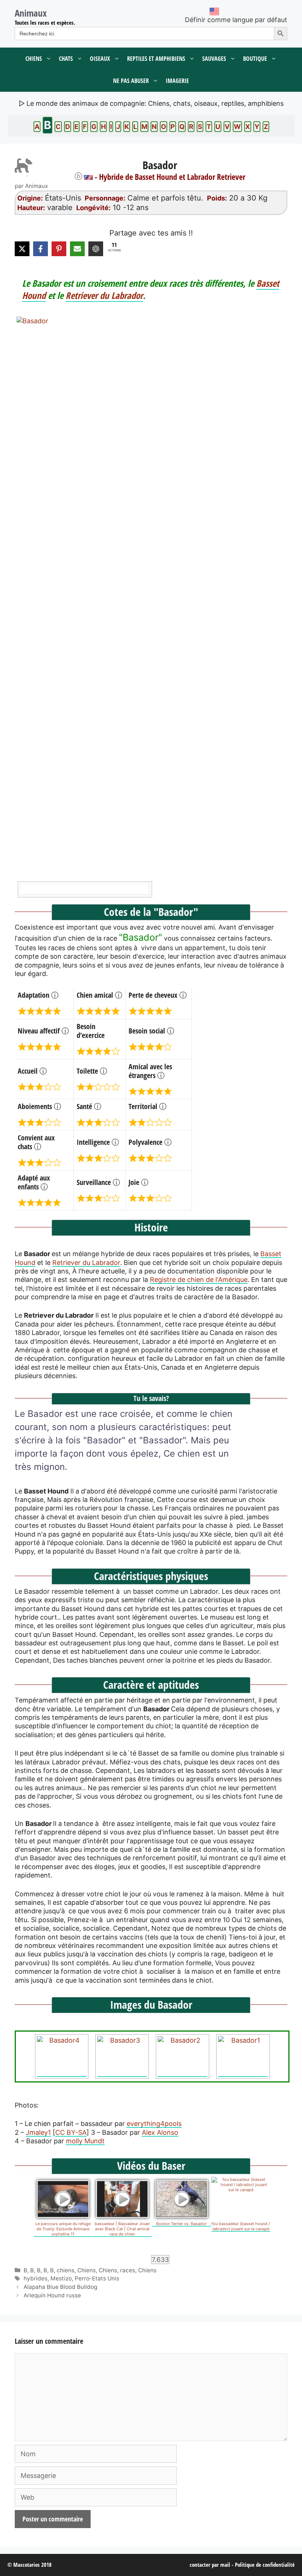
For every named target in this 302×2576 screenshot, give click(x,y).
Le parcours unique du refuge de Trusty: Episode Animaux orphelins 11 (63, 2229)
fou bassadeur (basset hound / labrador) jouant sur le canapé (241, 2226)
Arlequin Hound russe (52, 2295)
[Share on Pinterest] (59, 249)
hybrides (36, 2278)
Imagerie (177, 81)
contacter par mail (210, 2565)
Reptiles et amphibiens (156, 59)
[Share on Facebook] (41, 249)
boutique (255, 59)
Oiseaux (100, 59)
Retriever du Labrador (104, 295)
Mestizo (61, 2278)
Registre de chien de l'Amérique (199, 1280)
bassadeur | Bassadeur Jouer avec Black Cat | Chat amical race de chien (122, 2229)
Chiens (34, 59)
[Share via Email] (77, 249)
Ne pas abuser (131, 81)
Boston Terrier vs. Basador (181, 2224)
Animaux (31, 13)
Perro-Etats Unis (97, 2278)
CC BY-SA (71, 2132)
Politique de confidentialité (265, 2565)
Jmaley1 (38, 2132)
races (128, 2270)
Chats (66, 59)
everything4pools (154, 2124)
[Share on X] (22, 249)
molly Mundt (85, 2141)
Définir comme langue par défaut (236, 20)
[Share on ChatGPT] (96, 249)
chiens (66, 2270)
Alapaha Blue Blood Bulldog (60, 2287)
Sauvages (214, 59)
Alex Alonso (160, 2132)
